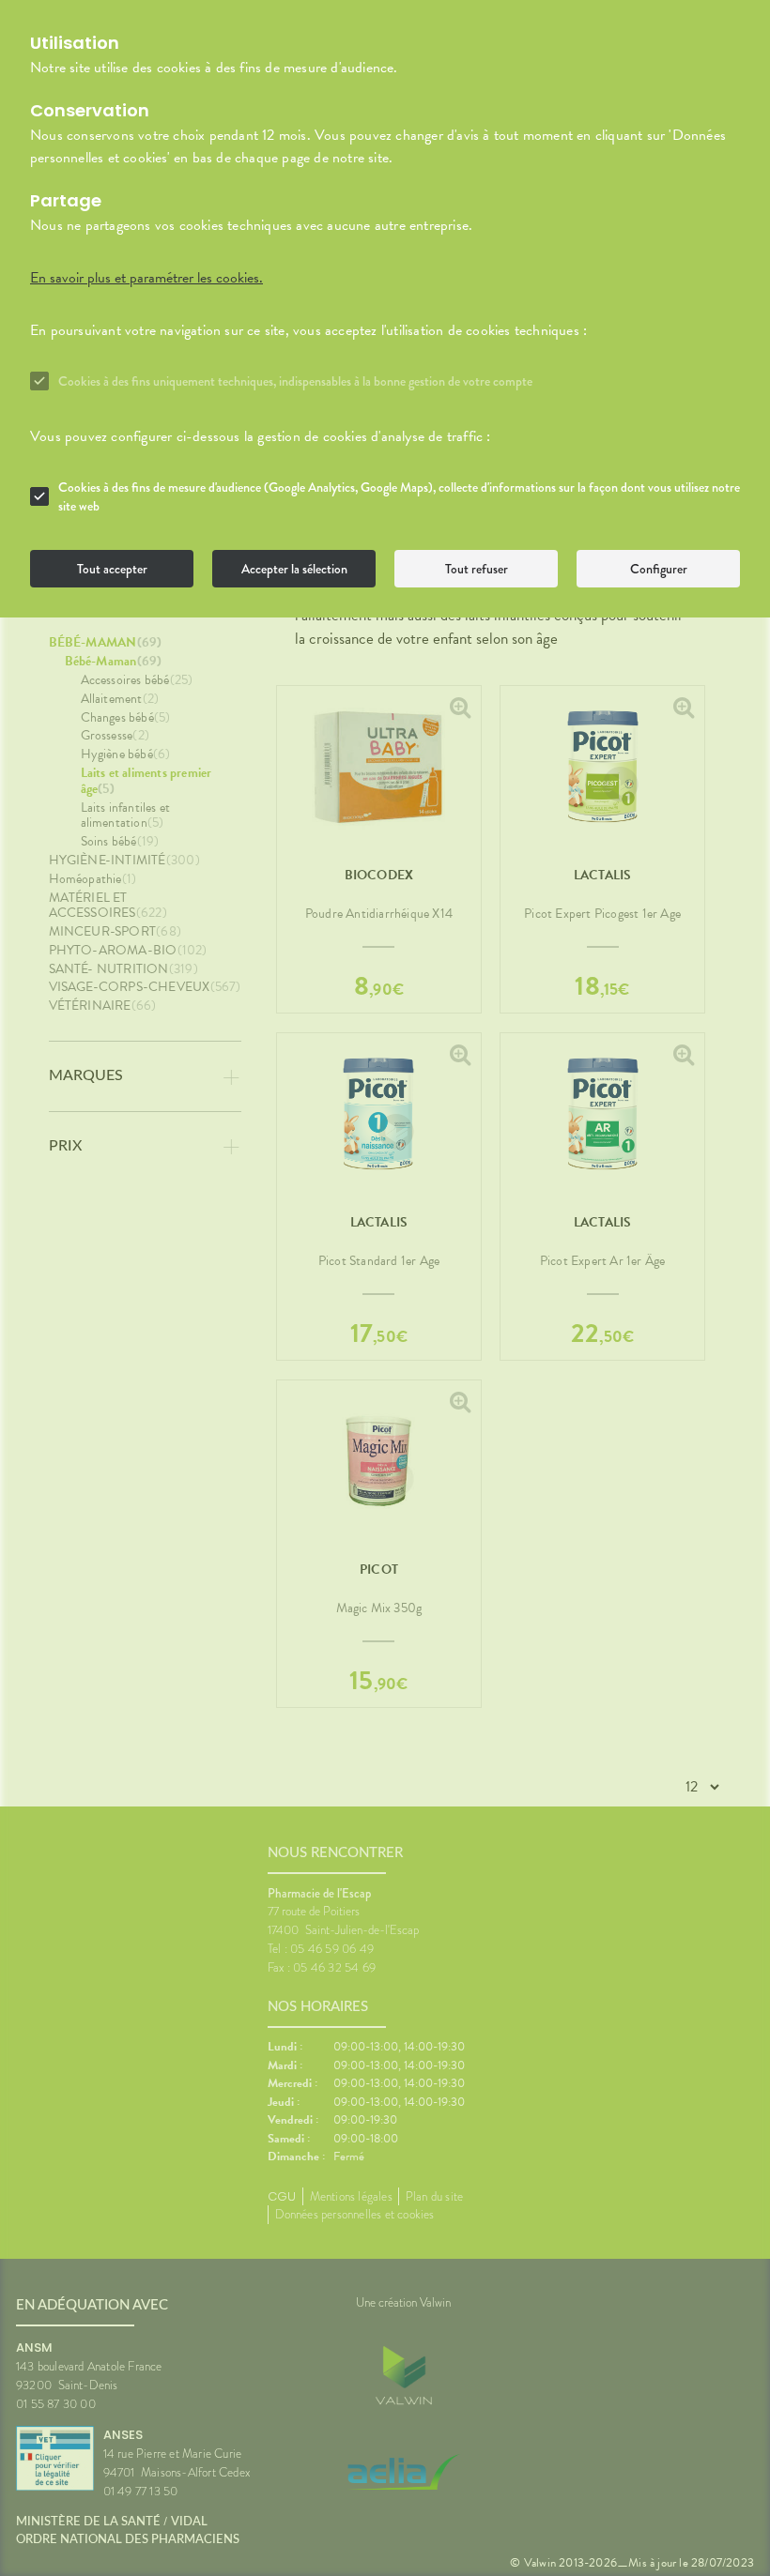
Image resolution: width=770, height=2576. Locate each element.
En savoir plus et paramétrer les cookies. (146, 278)
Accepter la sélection (294, 569)
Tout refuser (477, 569)
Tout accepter (112, 569)
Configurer (659, 569)
